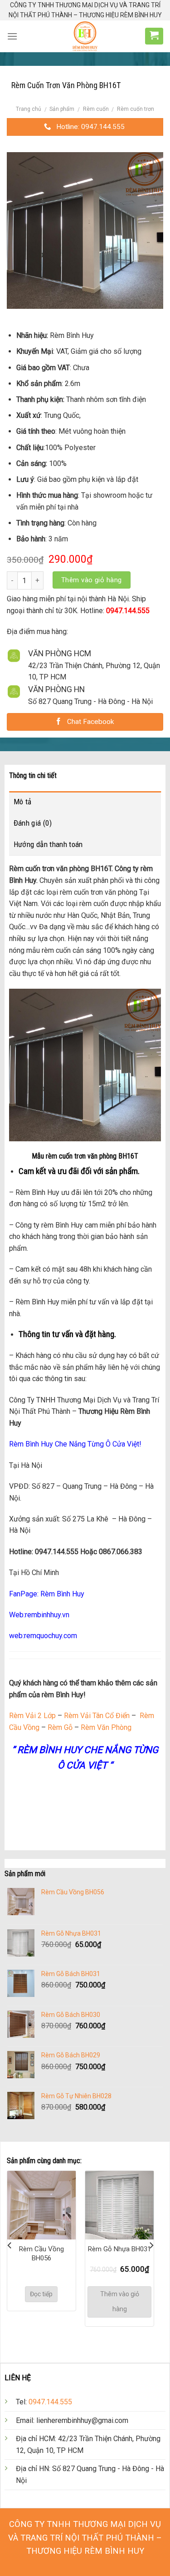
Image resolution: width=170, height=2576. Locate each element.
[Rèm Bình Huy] (85, 36)
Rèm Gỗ (59, 1727)
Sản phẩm (62, 109)
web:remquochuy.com (43, 1636)
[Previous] (10, 2245)
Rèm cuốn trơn (136, 109)
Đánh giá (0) (33, 823)
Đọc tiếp (41, 2294)
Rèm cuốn (96, 109)
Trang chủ (29, 109)
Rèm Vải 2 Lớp (32, 1716)
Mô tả (23, 802)
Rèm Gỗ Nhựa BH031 (119, 2249)
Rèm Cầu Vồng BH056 (41, 2254)
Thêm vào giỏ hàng (92, 580)
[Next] (151, 2245)
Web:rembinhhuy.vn (39, 1615)
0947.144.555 (50, 2402)
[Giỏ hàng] (154, 35)
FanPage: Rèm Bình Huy (47, 1594)
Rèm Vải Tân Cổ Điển (97, 1716)
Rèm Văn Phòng (106, 1727)
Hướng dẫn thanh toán (48, 844)
